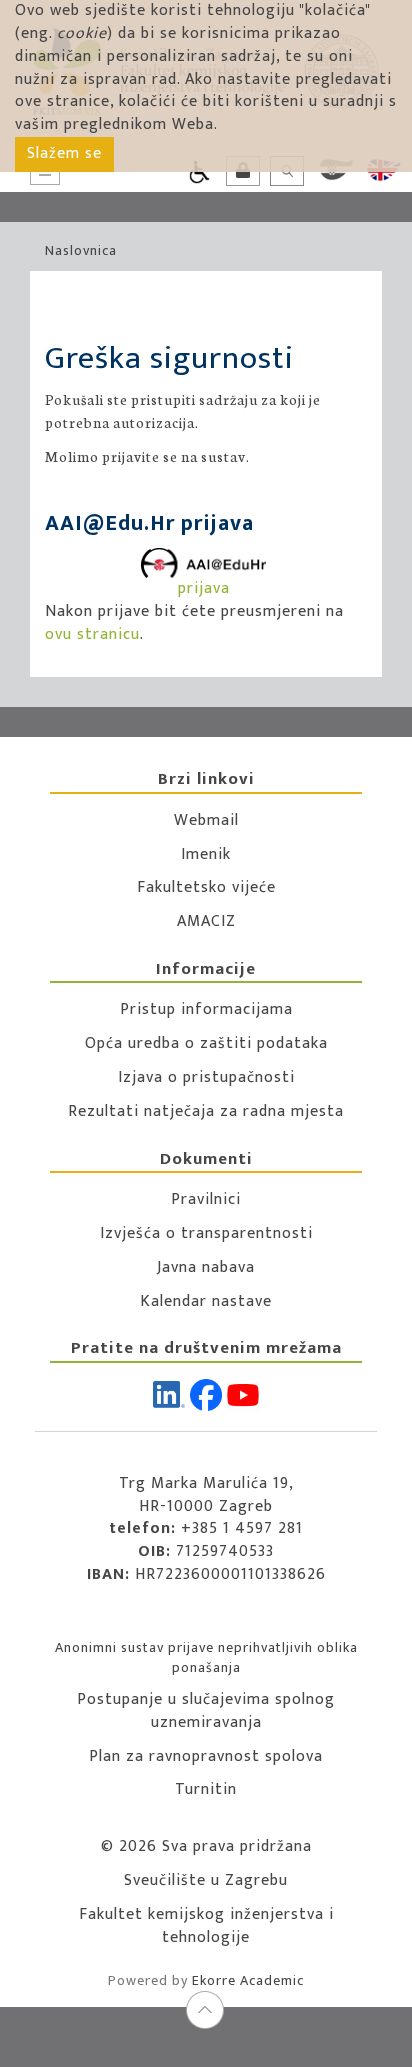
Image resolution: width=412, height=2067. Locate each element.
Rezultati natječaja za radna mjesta (206, 1111)
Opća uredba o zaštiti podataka (206, 1043)
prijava (204, 588)
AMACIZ (206, 921)
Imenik (206, 854)
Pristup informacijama (206, 1009)
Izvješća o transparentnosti (206, 1233)
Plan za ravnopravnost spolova (206, 1756)
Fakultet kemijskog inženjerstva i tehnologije (206, 1926)
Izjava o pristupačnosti (206, 1077)
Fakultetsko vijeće (206, 887)
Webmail (206, 820)
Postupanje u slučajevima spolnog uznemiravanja (206, 1711)
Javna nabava (206, 1267)
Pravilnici (206, 1199)
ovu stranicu (92, 634)
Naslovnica (81, 250)
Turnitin (206, 1789)
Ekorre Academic (248, 1980)
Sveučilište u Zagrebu (206, 1880)
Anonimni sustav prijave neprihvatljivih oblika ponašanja (206, 1657)
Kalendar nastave (206, 1301)
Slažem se (64, 153)
